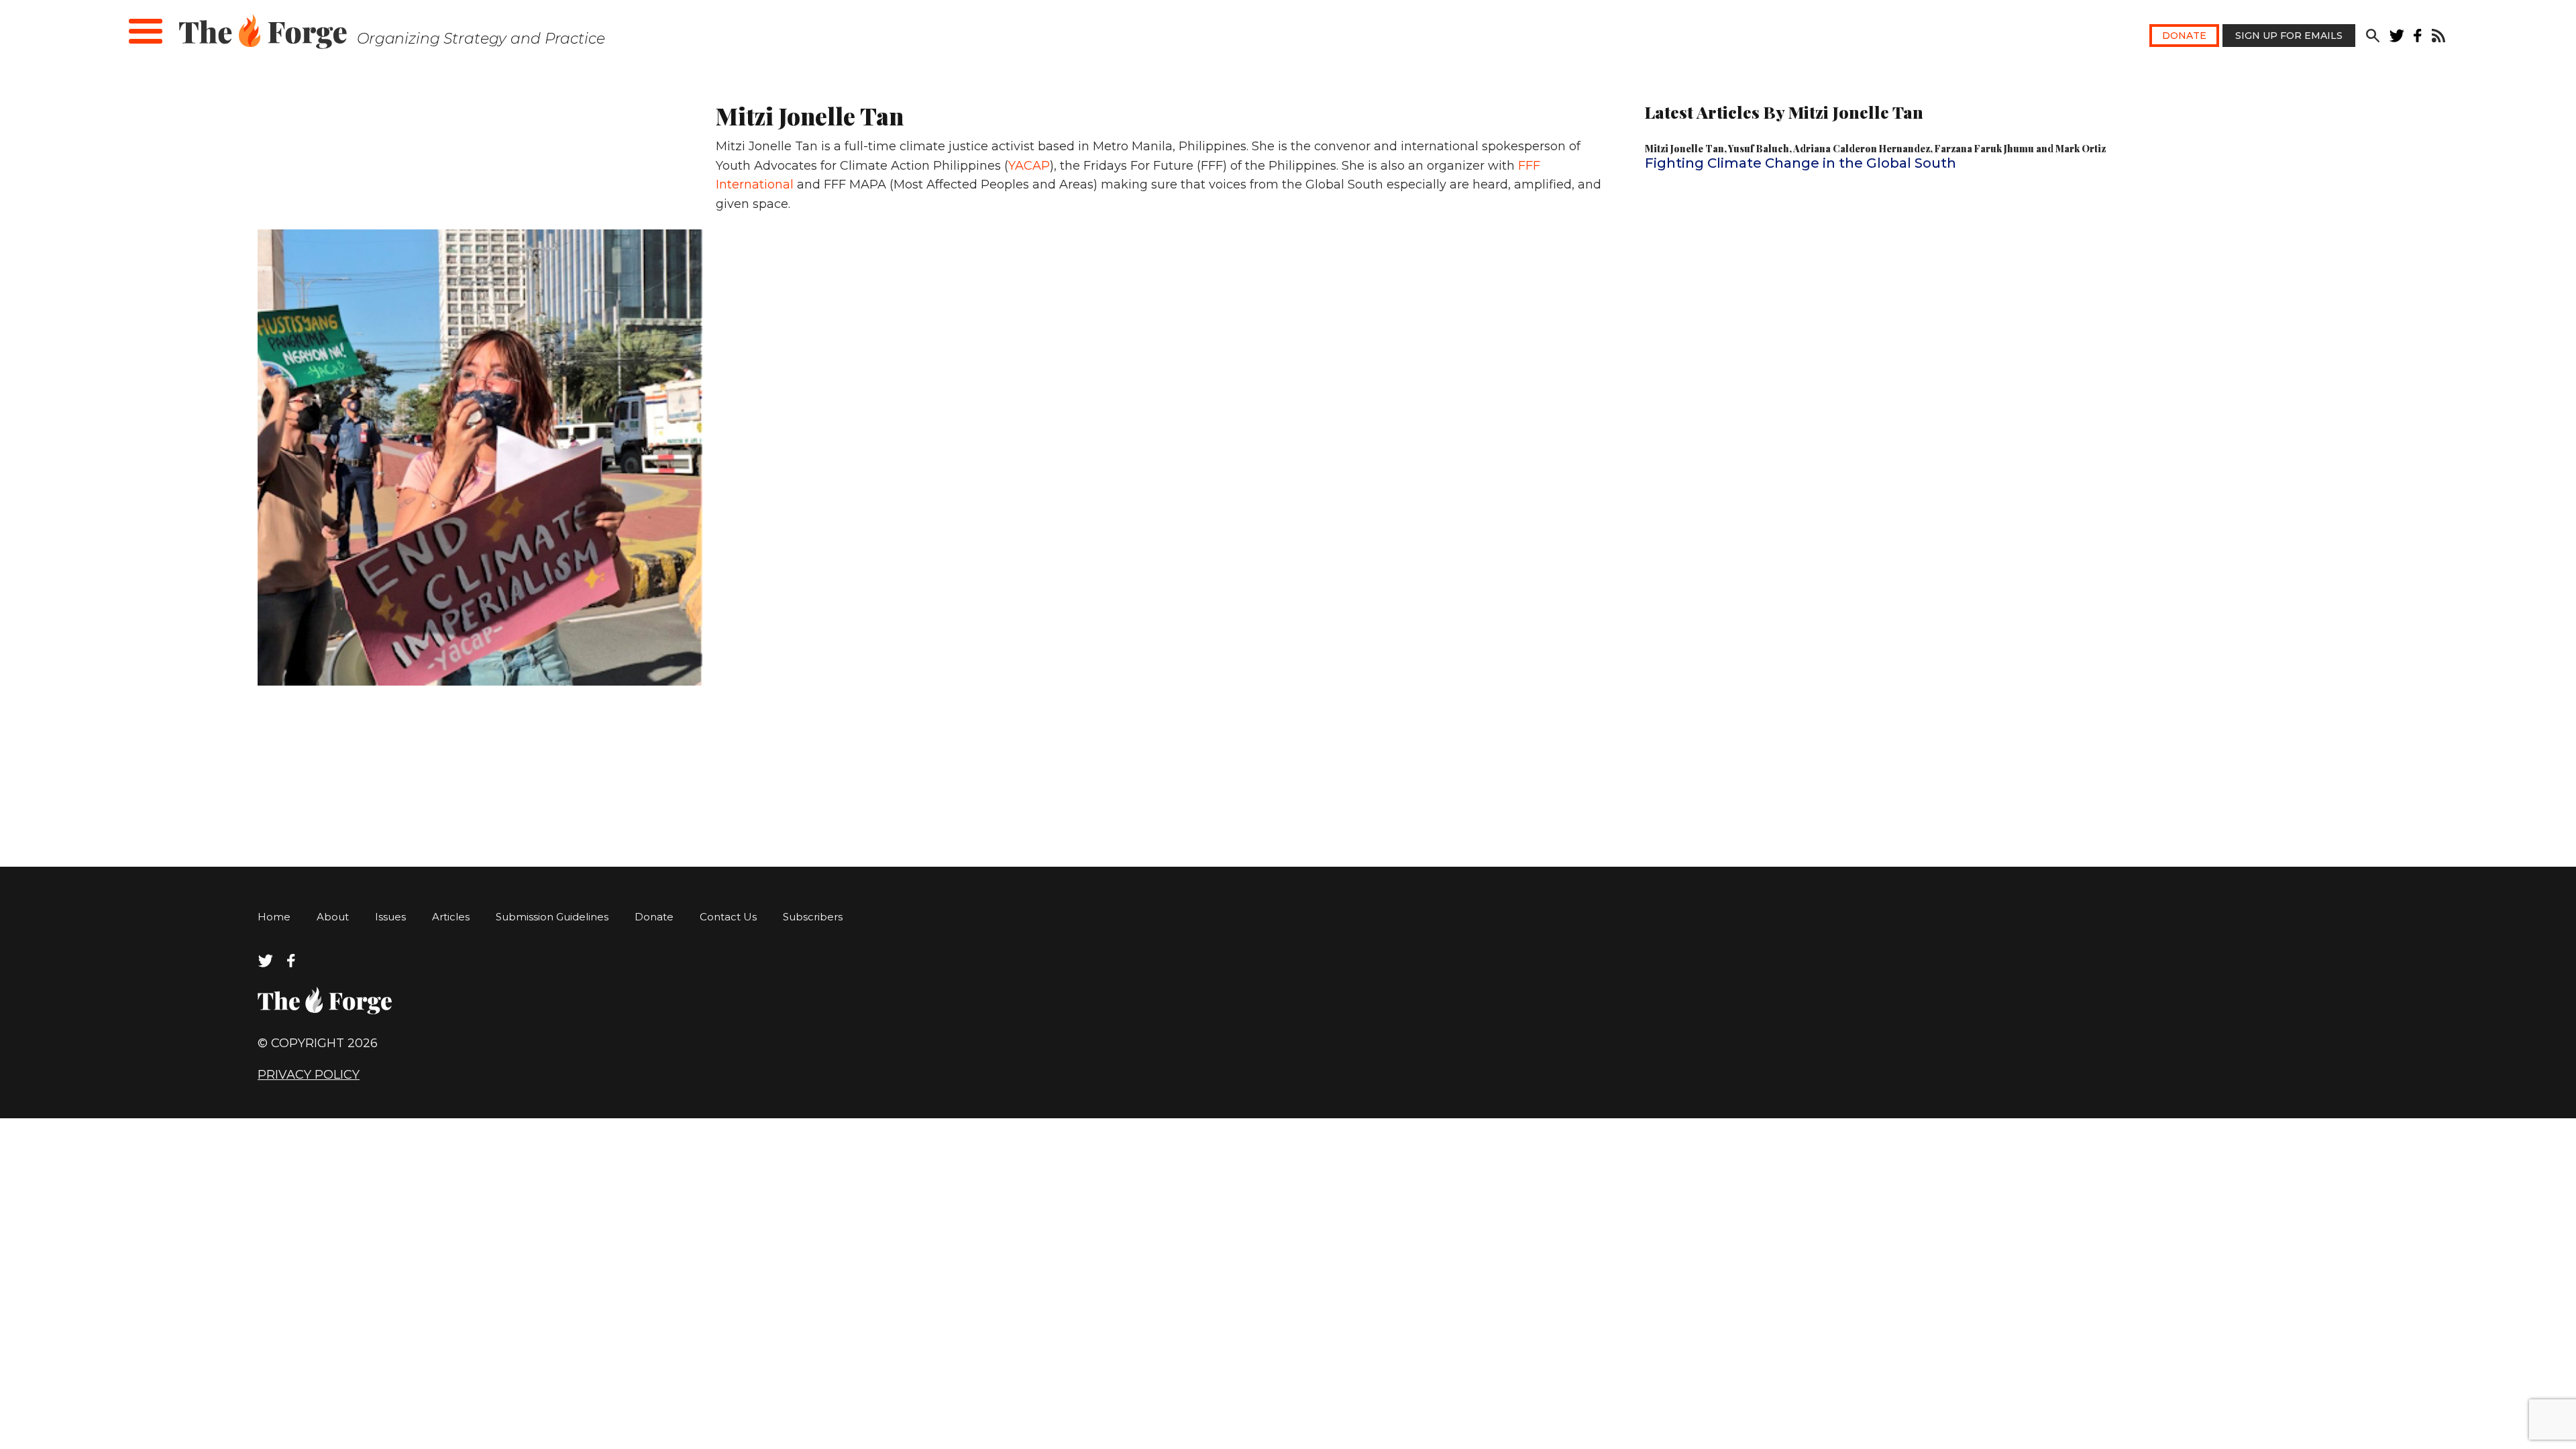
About (333, 917)
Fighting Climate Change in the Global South (1801, 163)
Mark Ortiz (2081, 149)
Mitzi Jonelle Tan (1684, 149)
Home (274, 917)
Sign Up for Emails (2289, 36)
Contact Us (728, 917)
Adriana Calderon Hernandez (1862, 149)
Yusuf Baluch (1759, 149)
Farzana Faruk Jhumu (1984, 149)
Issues (390, 917)
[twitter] (2397, 39)
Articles (451, 917)
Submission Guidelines (552, 917)
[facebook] (2418, 39)
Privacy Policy (309, 1075)
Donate (2184, 36)
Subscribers (813, 917)
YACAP (1029, 166)
